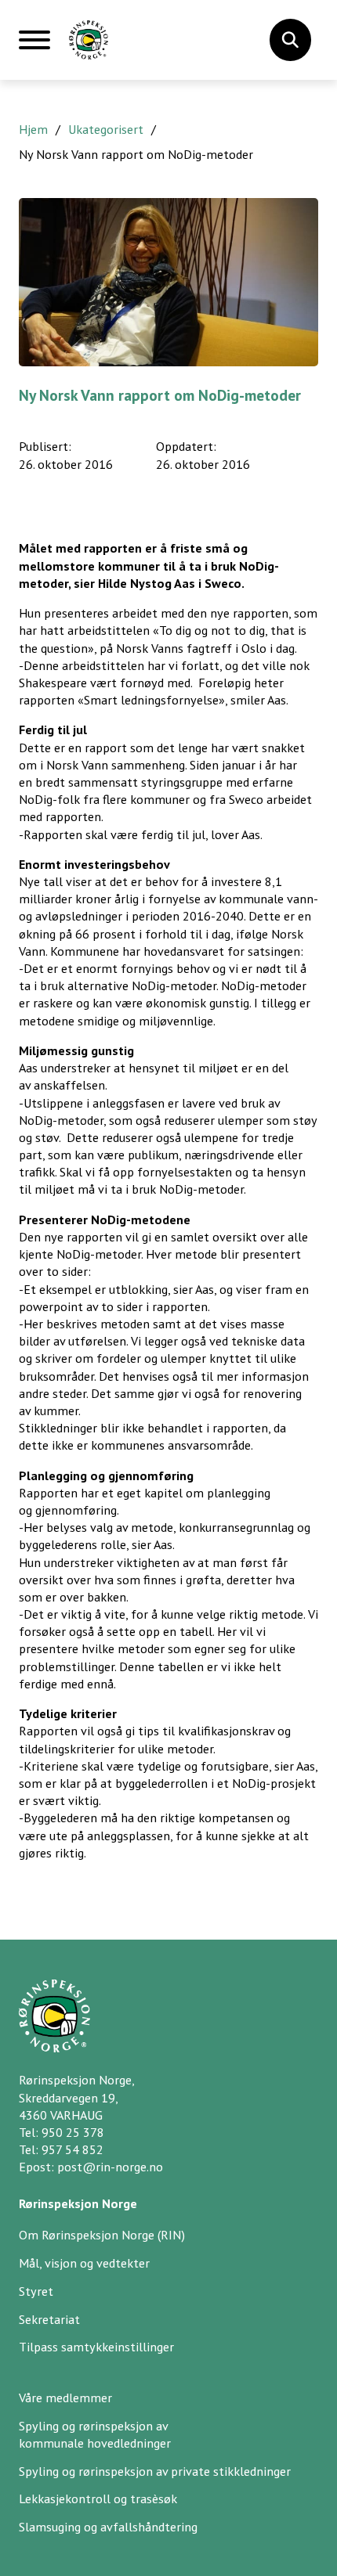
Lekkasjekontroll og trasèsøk (98, 2499)
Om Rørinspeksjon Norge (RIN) (102, 2235)
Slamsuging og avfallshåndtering (108, 2527)
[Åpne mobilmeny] (34, 46)
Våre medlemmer (65, 2398)
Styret (36, 2291)
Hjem (33, 129)
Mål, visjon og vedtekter (84, 2263)
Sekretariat (49, 2319)
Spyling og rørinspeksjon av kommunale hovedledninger (95, 2434)
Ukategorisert (106, 129)
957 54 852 (72, 2149)
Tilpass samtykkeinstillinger (96, 2347)
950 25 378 (73, 2132)
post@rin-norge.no (110, 2167)
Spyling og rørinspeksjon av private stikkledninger (155, 2471)
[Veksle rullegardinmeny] (290, 40)
